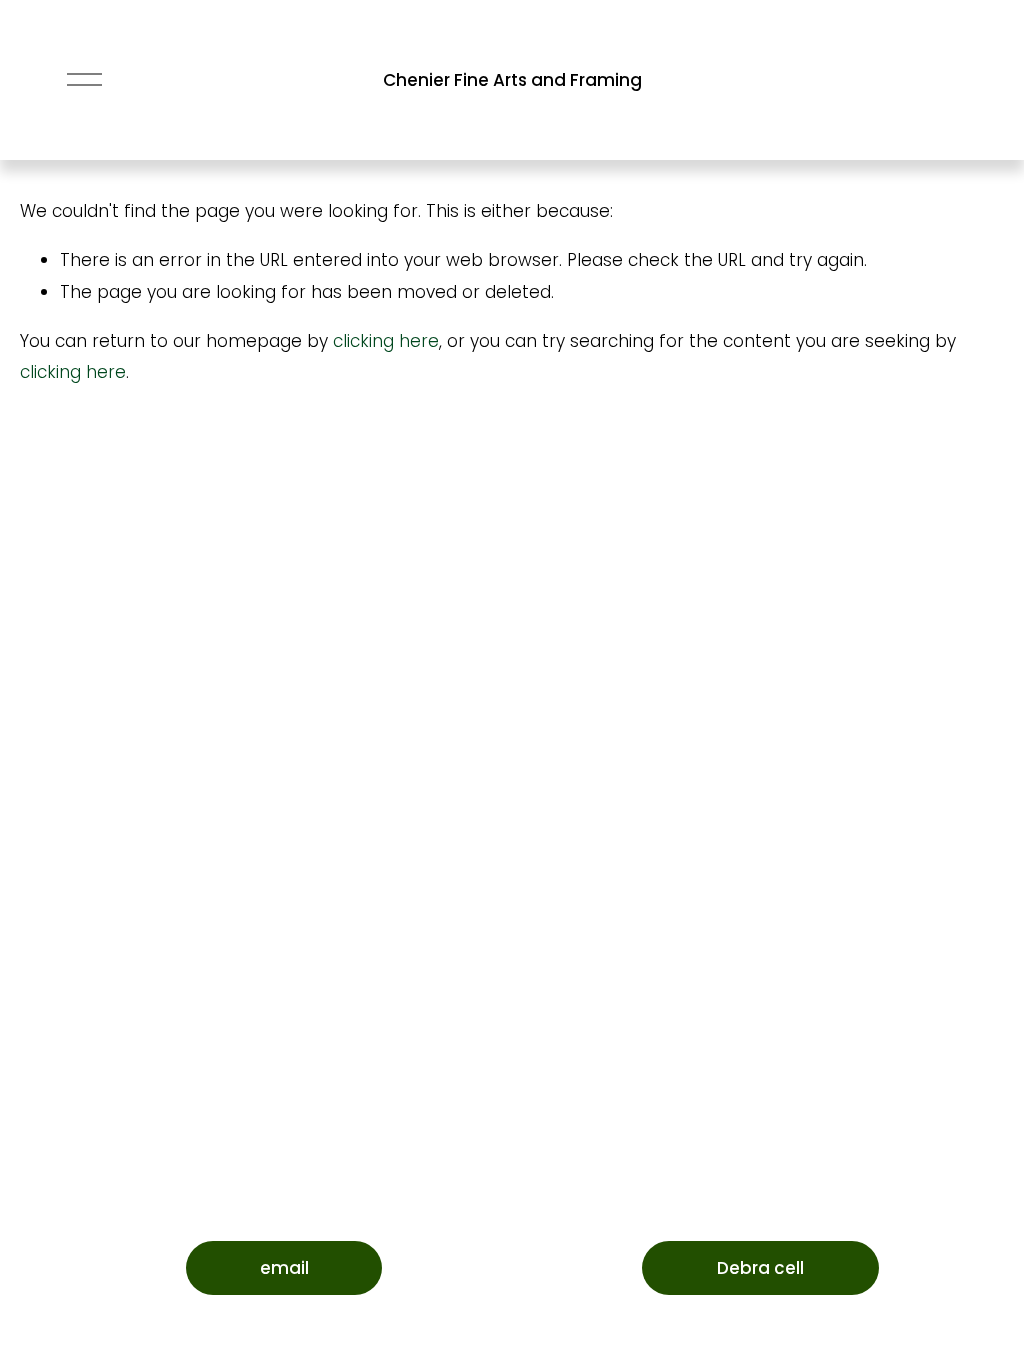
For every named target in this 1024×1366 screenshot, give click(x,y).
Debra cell (760, 1268)
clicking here (386, 341)
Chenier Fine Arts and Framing (512, 80)
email (284, 1268)
